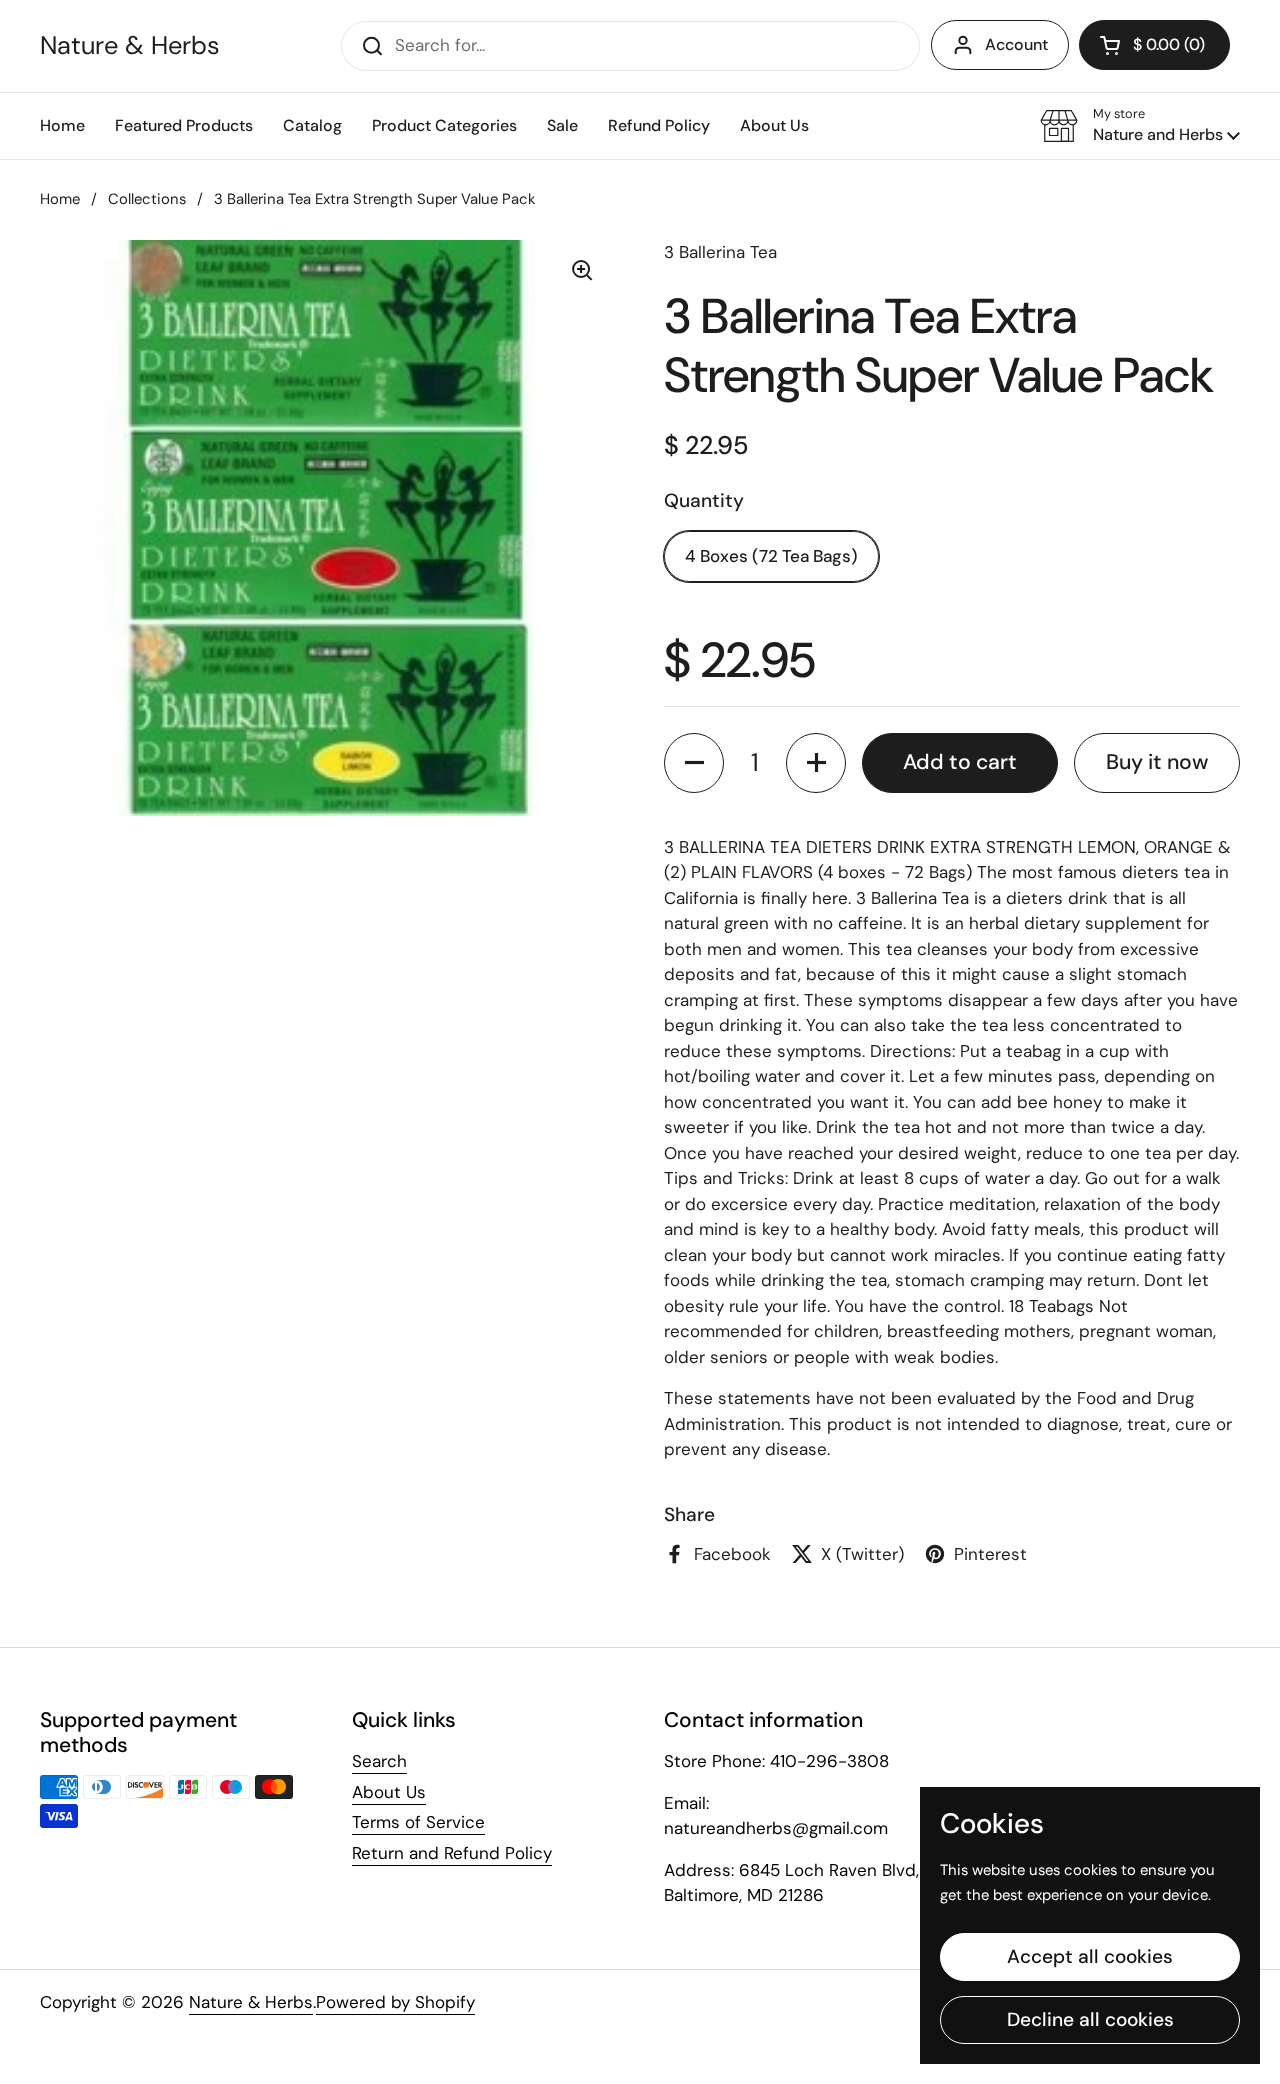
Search (379, 1761)
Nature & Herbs (130, 46)
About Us (389, 1792)
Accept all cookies (1090, 1956)
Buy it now (1157, 762)
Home (60, 199)
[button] (1140, 126)
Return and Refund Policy (452, 1853)
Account (1016, 44)
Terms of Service (418, 1822)
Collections (147, 199)
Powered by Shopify (395, 2002)
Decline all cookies (1090, 2019)
